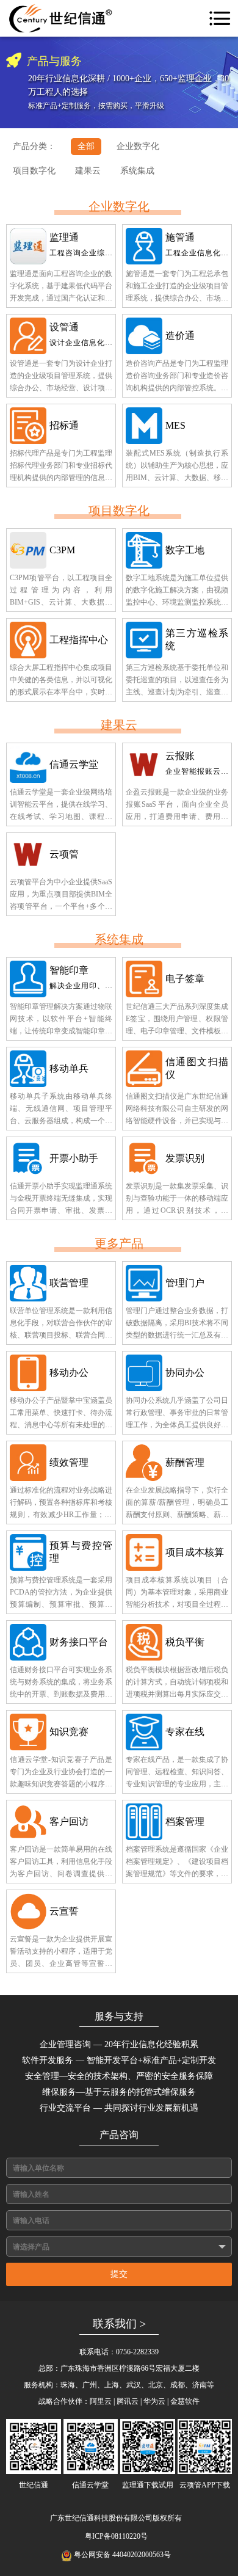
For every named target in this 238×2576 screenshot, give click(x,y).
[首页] (61, 18)
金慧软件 (185, 2401)
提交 (119, 2274)
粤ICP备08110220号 (116, 2536)
